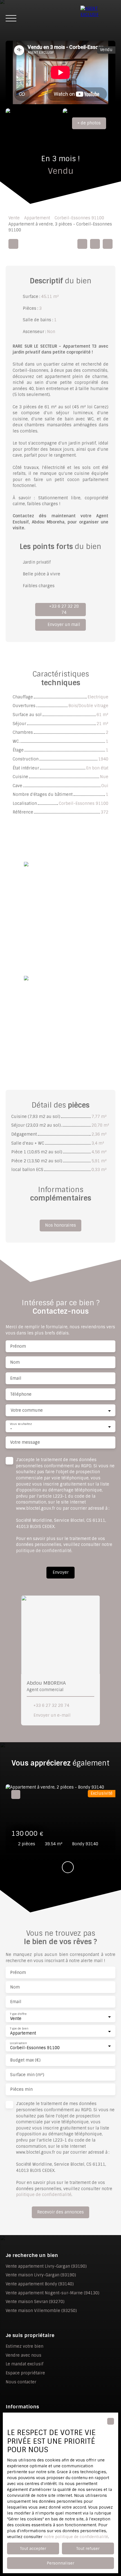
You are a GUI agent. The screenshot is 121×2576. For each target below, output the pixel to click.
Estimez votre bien (24, 2346)
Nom (15, 1362)
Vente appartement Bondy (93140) (40, 2284)
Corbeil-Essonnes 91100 (79, 218)
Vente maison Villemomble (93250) (41, 2311)
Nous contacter (21, 2382)
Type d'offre (18, 2014)
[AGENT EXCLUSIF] (98, 18)
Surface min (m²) (27, 2075)
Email (16, 1378)
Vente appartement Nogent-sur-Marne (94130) (52, 2293)
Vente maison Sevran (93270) (35, 2302)
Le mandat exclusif (24, 2364)
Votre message (25, 1442)
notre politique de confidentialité (76, 2537)
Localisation (18, 2043)
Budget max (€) (25, 2060)
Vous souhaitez (21, 1424)
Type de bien (19, 2029)
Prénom (18, 1346)
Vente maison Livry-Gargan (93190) (41, 2275)
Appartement (37, 218)
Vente (14, 218)
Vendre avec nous (23, 2355)
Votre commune (27, 1410)
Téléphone (21, 1394)
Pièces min (21, 2089)
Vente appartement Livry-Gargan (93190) (46, 2266)
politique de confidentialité (44, 1551)
